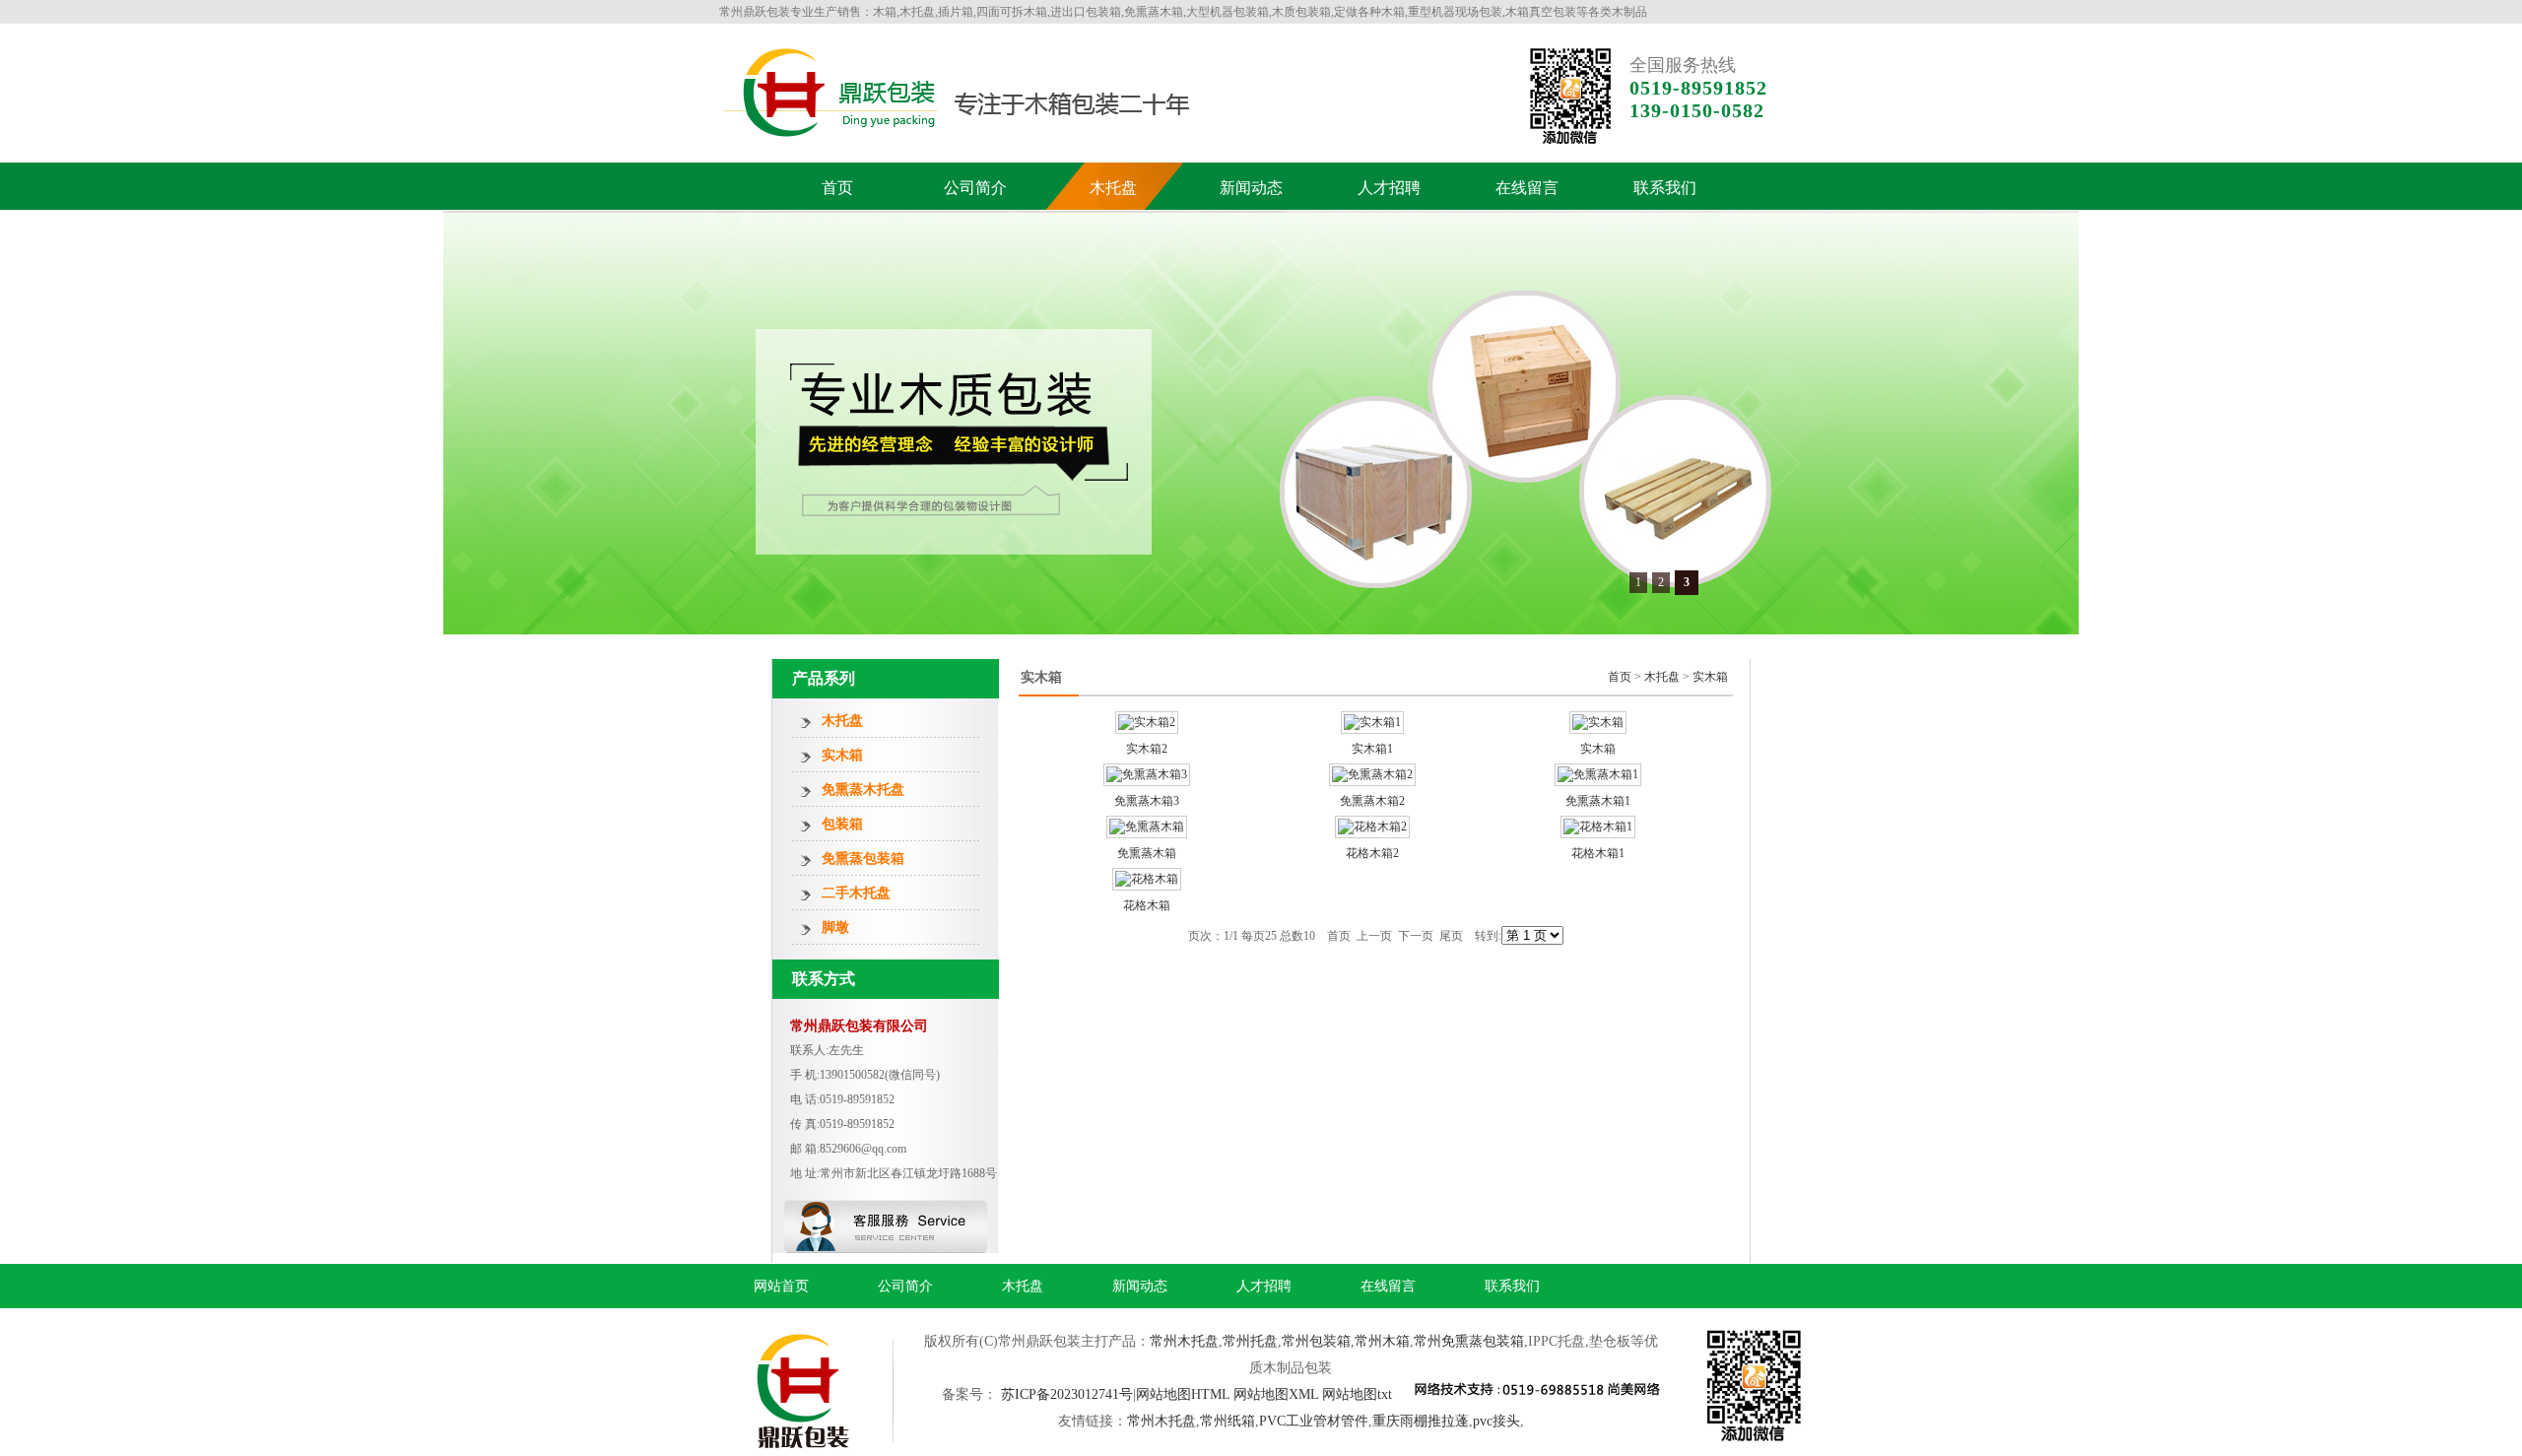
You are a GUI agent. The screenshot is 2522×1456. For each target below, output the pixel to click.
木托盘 (1113, 188)
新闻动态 (1251, 188)
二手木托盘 (856, 893)
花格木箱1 (1598, 853)
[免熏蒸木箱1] (1598, 774)
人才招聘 (1389, 188)
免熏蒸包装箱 (863, 859)
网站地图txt (1357, 1394)
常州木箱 (1382, 1341)
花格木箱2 (1372, 853)
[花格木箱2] (1372, 827)
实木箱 (842, 755)
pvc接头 (1496, 1421)
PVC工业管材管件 (1314, 1421)
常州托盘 (1250, 1341)
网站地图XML (1276, 1394)
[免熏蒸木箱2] (1372, 774)
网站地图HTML (1183, 1394)
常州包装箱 (1316, 1341)
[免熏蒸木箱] (1147, 827)
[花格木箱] (1147, 879)
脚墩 (835, 927)
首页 (837, 188)
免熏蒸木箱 (1147, 853)
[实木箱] (1598, 722)
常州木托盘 (1184, 1341)
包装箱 (842, 824)
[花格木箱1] (1598, 827)
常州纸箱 (1228, 1421)
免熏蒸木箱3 (1147, 801)
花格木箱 (1147, 905)
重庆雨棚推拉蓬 (1421, 1421)
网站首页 (781, 1286)
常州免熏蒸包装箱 (1469, 1341)
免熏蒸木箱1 (1598, 801)
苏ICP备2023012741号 (1067, 1394)
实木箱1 (1372, 749)
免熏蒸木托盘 (863, 790)
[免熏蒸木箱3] (1147, 774)
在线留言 (1527, 188)
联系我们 (1665, 188)
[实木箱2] (1147, 722)
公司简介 (975, 188)
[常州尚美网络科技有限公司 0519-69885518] (1536, 1391)
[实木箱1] (1372, 722)
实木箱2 (1147, 749)
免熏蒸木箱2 (1372, 801)
